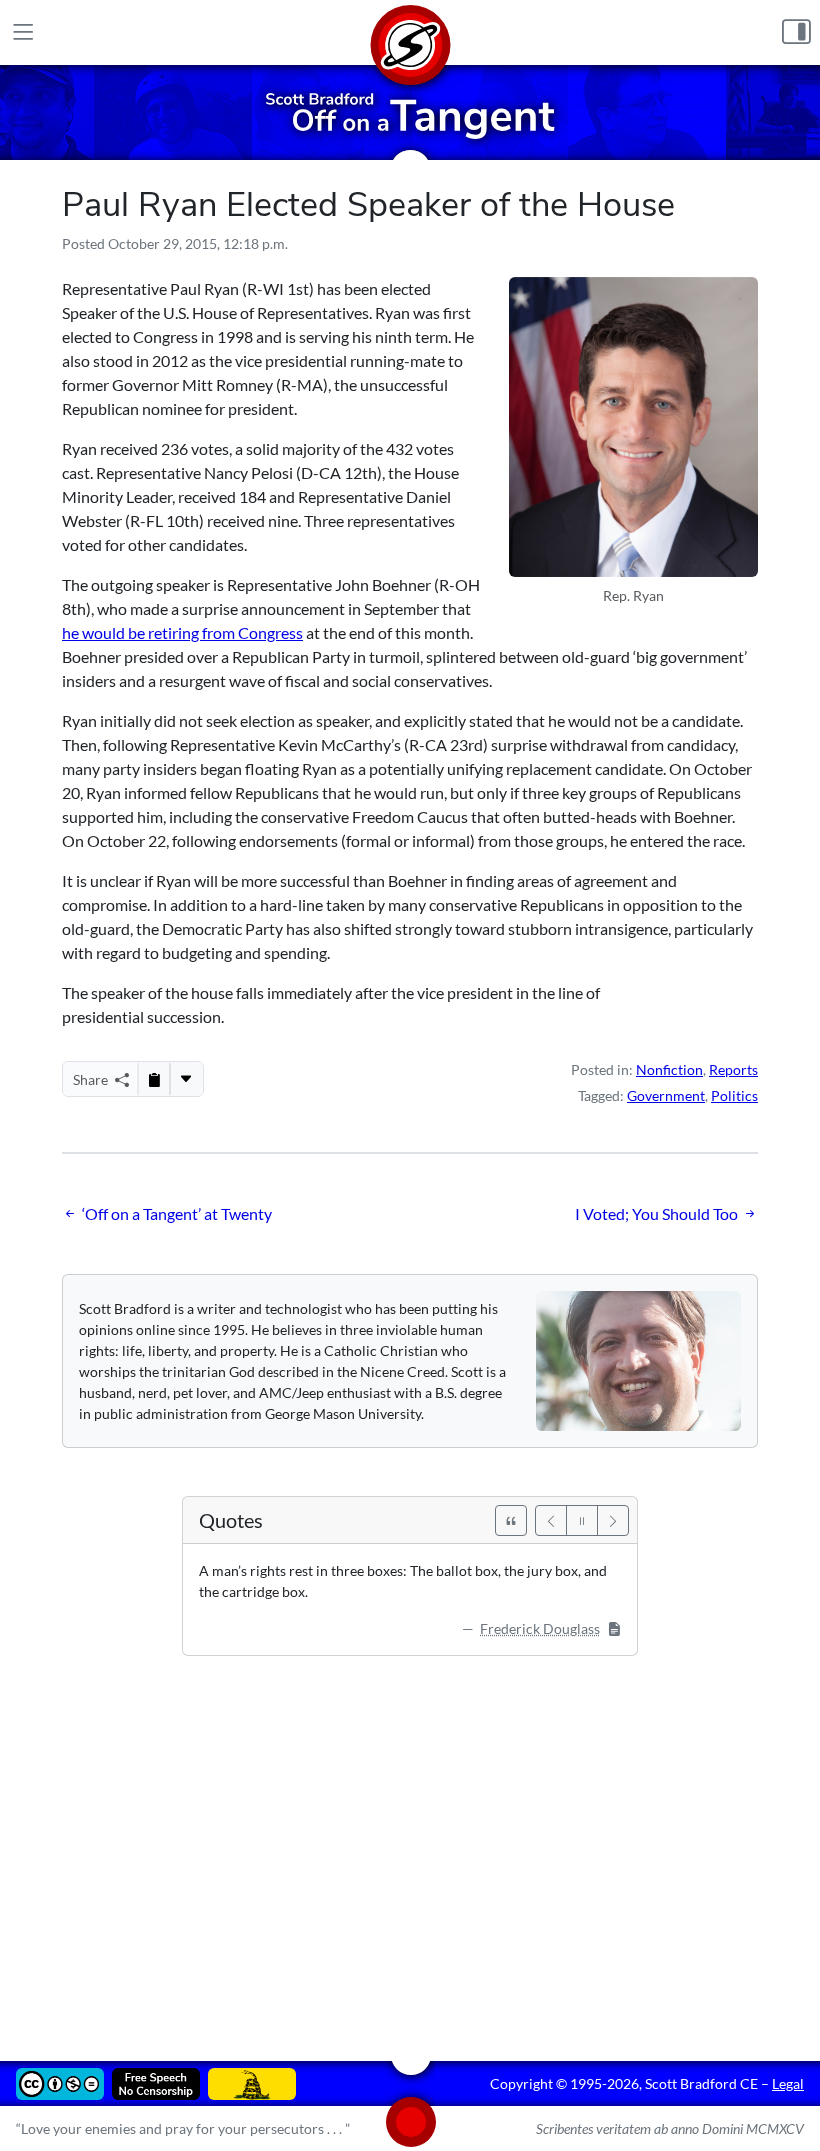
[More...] (186, 1079)
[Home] (410, 32)
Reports (733, 1069)
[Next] (613, 1520)
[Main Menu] (23, 33)
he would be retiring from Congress (182, 632)
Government (666, 1095)
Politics (734, 1095)
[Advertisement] (410, 1844)
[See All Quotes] (511, 1520)
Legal (788, 2083)
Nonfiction (669, 1069)
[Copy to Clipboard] (154, 1079)
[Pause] (582, 1520)
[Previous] (551, 1520)
